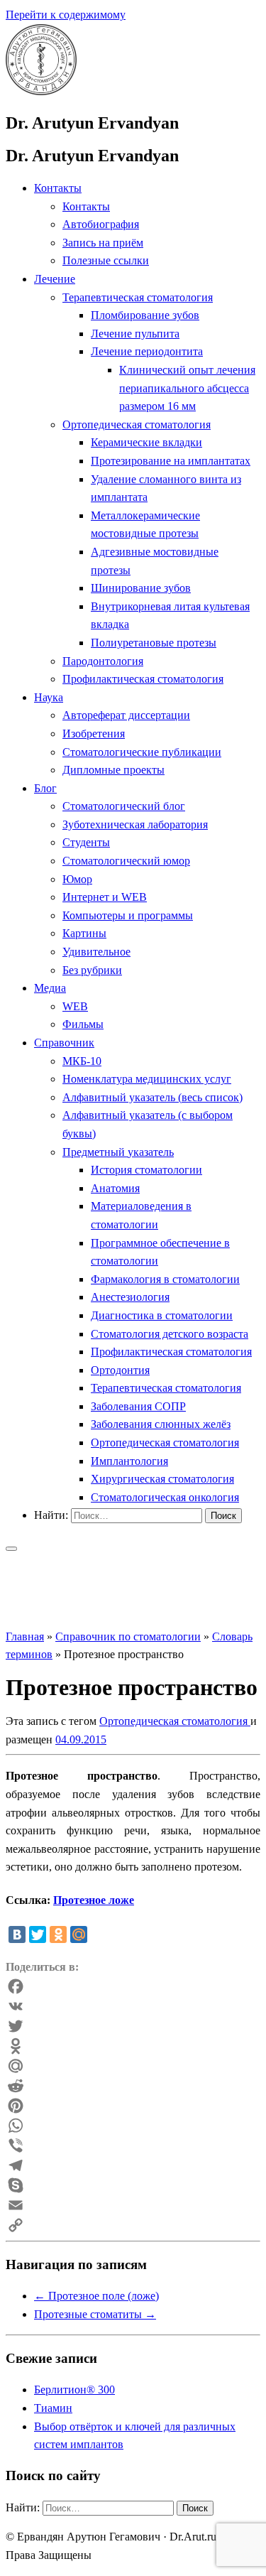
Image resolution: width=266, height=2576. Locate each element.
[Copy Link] (133, 2225)
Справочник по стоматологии (128, 1636)
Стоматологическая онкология (165, 1497)
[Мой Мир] (79, 1934)
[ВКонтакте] (17, 1934)
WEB (75, 1006)
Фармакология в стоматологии (165, 1279)
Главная (25, 1636)
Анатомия (115, 1188)
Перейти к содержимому (66, 15)
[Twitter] (38, 1934)
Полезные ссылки (106, 260)
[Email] (133, 2205)
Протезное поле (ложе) (96, 2296)
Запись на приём (103, 243)
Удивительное (96, 952)
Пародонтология (103, 661)
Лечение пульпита (135, 334)
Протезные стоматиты (95, 2314)
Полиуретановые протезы (154, 643)
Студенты (86, 842)
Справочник (64, 1043)
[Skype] (133, 2185)
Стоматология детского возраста (170, 1334)
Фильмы (83, 1024)
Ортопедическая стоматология (137, 424)
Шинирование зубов (141, 588)
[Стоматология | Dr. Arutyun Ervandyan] (41, 91)
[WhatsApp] (133, 2126)
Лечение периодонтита (147, 351)
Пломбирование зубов (145, 315)
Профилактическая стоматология (143, 679)
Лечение (55, 279)
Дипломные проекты (113, 770)
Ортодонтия (120, 1370)
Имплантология (129, 1461)
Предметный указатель (118, 1152)
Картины (84, 933)
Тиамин (53, 2408)
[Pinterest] (133, 2106)
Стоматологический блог (124, 806)
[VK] (133, 2006)
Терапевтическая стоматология (138, 297)
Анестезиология (130, 1297)
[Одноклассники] (58, 1934)
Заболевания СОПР (138, 1406)
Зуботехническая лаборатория (135, 824)
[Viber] (133, 2145)
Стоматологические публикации (142, 752)
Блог (45, 788)
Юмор (77, 879)
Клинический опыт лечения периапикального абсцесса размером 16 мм (187, 388)
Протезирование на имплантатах (171, 461)
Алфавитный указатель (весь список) (153, 1097)
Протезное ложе (94, 1900)
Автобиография (101, 224)
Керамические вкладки (146, 442)
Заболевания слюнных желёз (161, 1424)
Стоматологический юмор (126, 861)
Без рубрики (92, 970)
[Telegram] (133, 2165)
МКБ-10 (82, 1061)
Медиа (50, 988)
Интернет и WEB (105, 897)
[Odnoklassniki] (133, 2046)
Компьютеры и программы (128, 915)
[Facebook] (133, 1986)
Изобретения (94, 734)
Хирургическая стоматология (162, 1479)
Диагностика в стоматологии (162, 1315)
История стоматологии (146, 1170)
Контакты (58, 188)
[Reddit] (133, 2086)
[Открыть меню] (11, 1549)
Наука (49, 697)
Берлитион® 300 (74, 2390)
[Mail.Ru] (133, 2066)
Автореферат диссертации (126, 715)
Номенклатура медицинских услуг (147, 1079)
